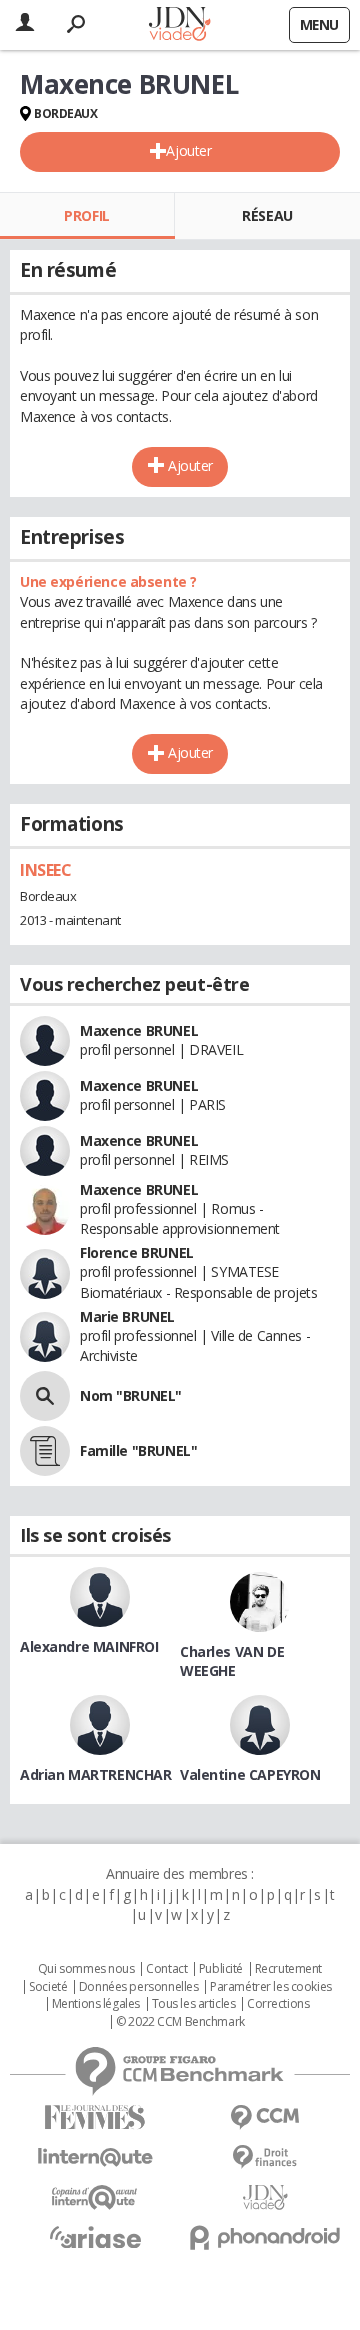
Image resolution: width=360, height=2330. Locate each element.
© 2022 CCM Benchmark (180, 2022)
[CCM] (265, 2117)
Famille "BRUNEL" (138, 1450)
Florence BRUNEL (137, 1252)
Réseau (267, 215)
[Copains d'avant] (95, 2197)
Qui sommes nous (86, 1969)
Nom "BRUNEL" (131, 1395)
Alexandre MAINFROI (89, 1646)
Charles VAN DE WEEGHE (232, 1661)
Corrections (278, 2004)
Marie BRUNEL (127, 1316)
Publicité (221, 1969)
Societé (48, 1987)
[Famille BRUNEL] (45, 1451)
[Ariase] (95, 2237)
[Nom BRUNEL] (45, 1396)
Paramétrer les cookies (271, 1987)
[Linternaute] (95, 2157)
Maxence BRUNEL (139, 1030)
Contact (166, 1969)
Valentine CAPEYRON (250, 1774)
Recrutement (288, 1969)
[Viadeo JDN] (265, 2197)
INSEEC (45, 870)
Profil (86, 215)
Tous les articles (194, 2004)
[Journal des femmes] (95, 2117)
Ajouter (188, 150)
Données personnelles (139, 1987)
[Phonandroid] (265, 2237)
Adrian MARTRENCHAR (95, 1774)
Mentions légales (96, 2004)
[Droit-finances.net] (265, 2157)
